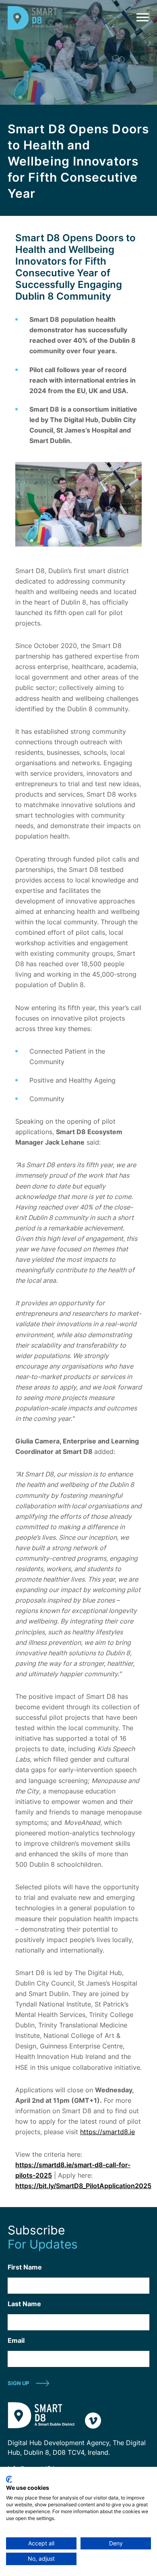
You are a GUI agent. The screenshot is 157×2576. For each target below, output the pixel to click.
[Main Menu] (141, 17)
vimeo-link (93, 2421)
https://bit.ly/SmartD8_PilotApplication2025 (83, 2186)
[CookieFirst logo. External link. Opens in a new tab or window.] (9, 2479)
